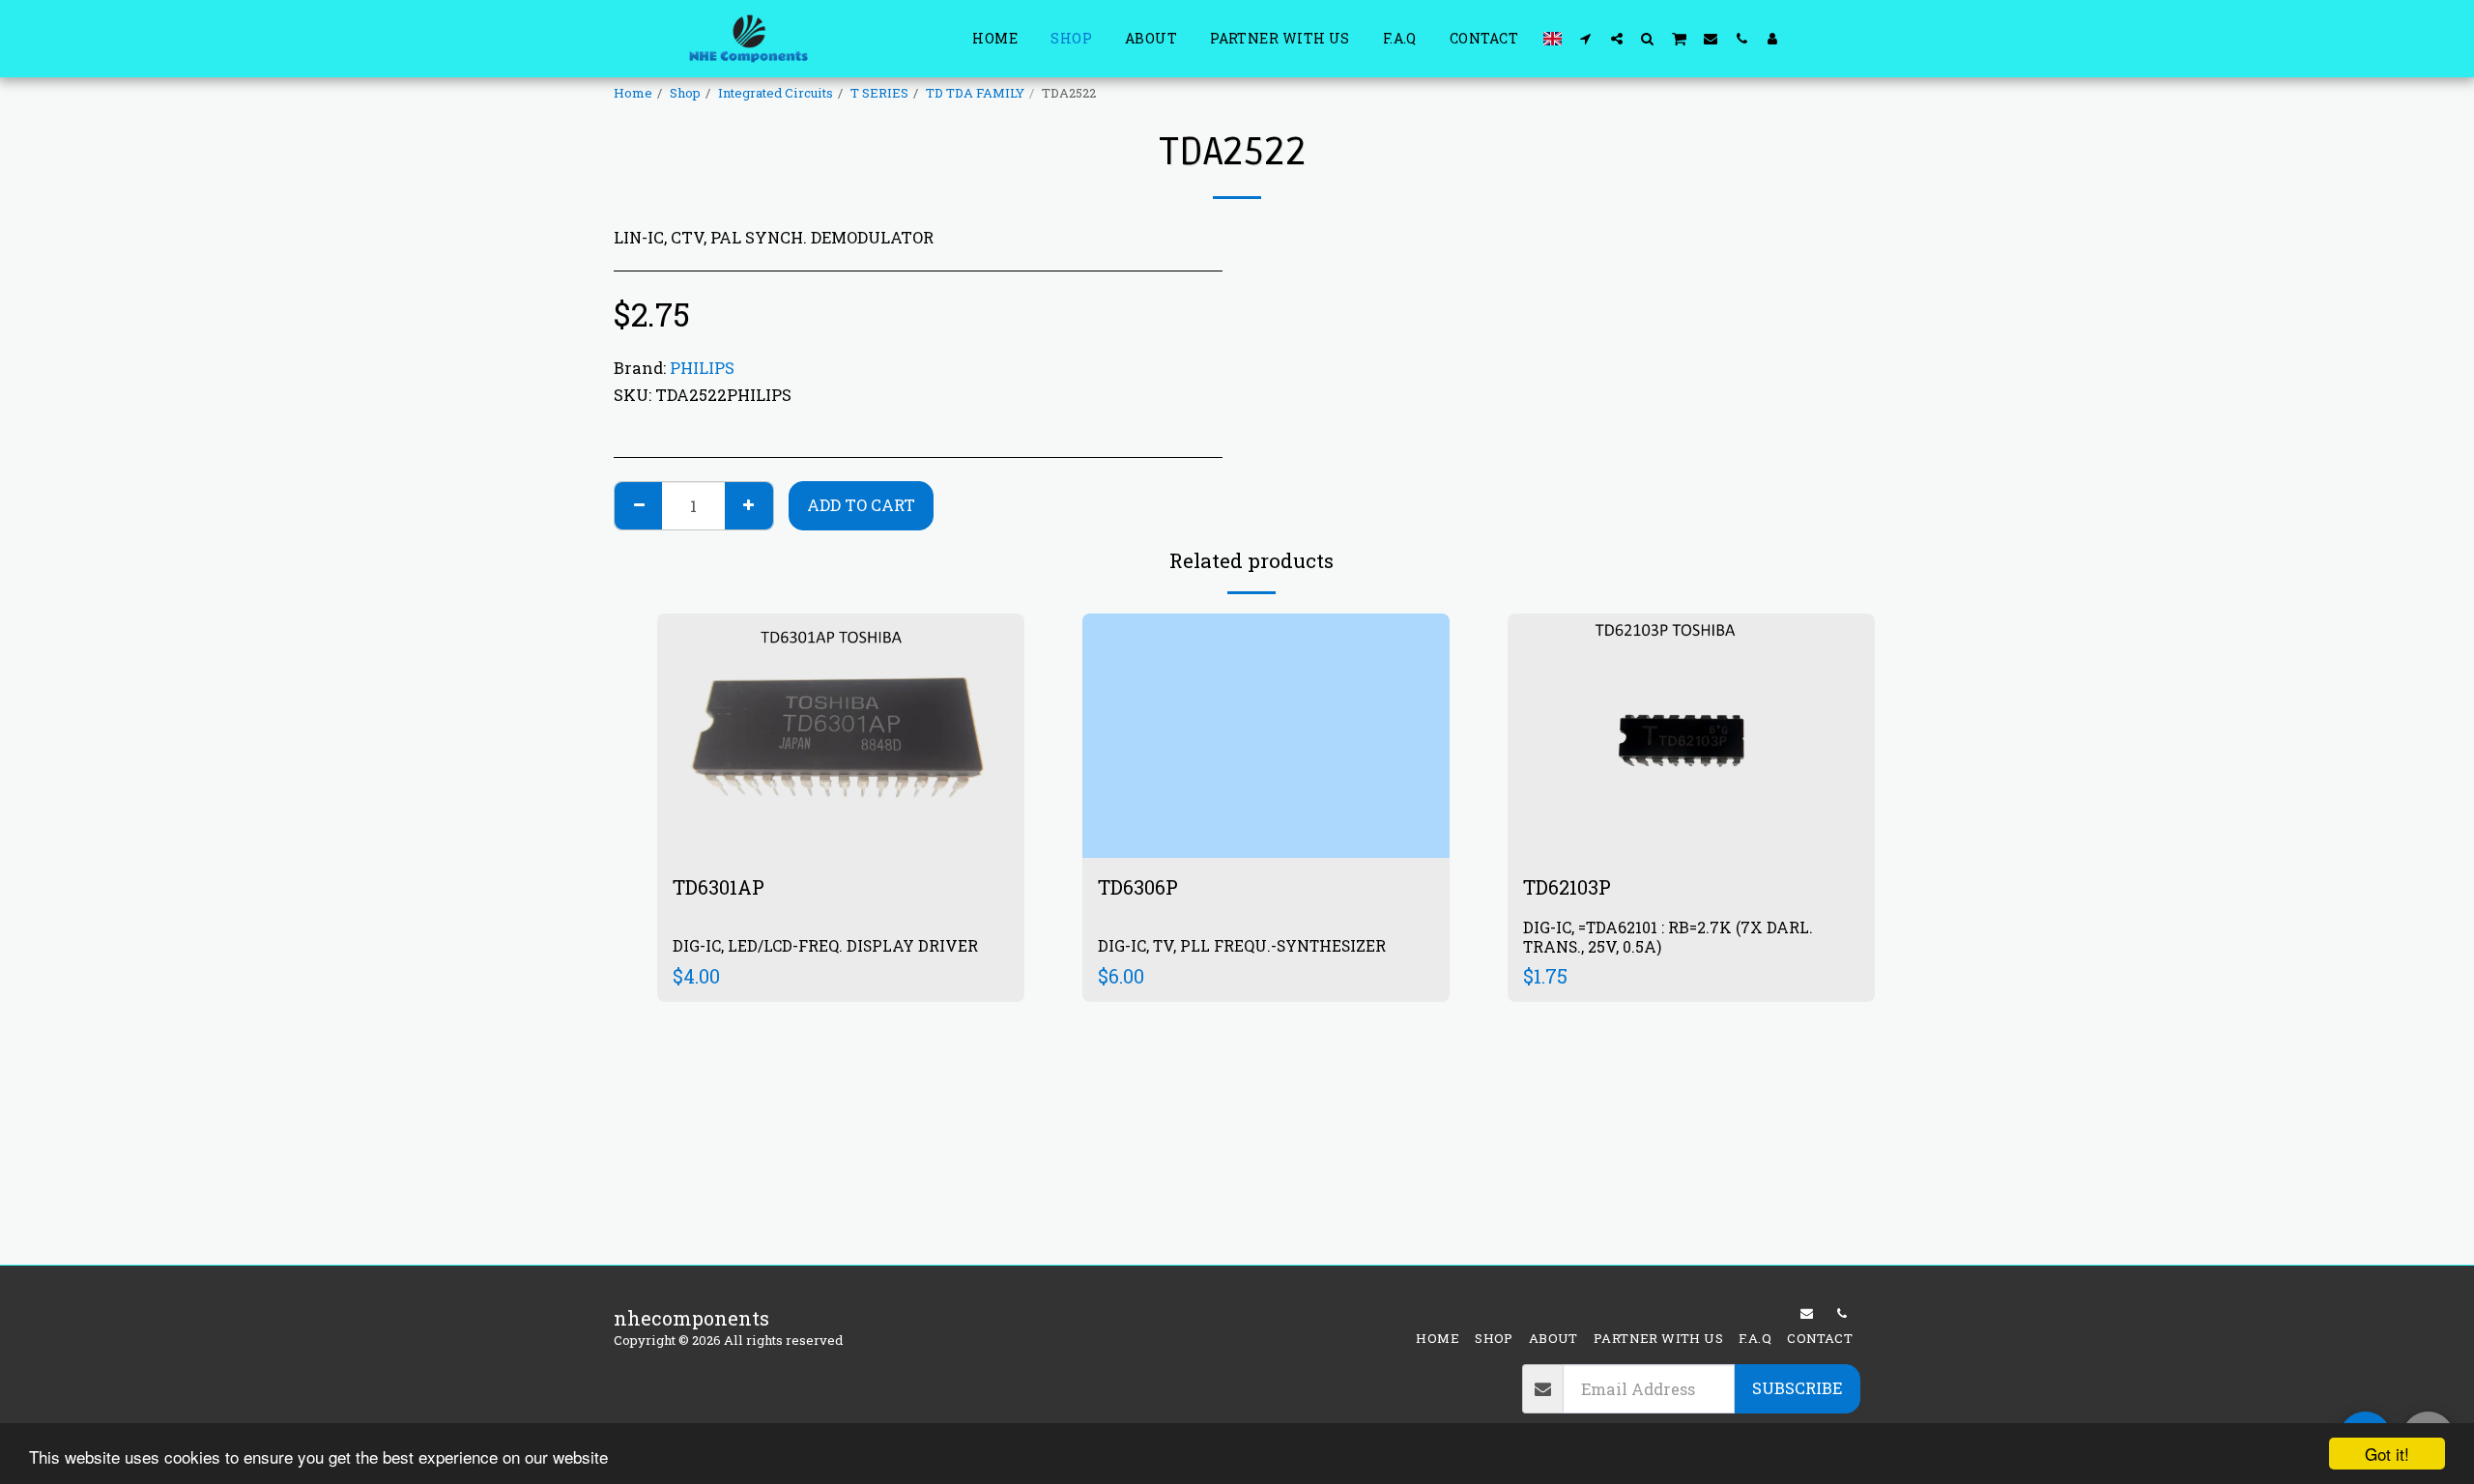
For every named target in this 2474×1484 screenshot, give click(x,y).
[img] (841, 736)
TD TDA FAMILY (975, 93)
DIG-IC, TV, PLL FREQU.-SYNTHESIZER (1242, 945)
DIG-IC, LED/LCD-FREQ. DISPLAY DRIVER (825, 945)
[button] (1586, 38)
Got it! (2387, 1454)
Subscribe (1797, 1388)
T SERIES (879, 93)
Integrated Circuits (776, 93)
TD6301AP (721, 887)
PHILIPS (702, 368)
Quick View (841, 793)
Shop (685, 93)
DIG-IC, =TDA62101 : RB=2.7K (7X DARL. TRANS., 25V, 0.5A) (1668, 937)
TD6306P (1140, 887)
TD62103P (1574, 887)
